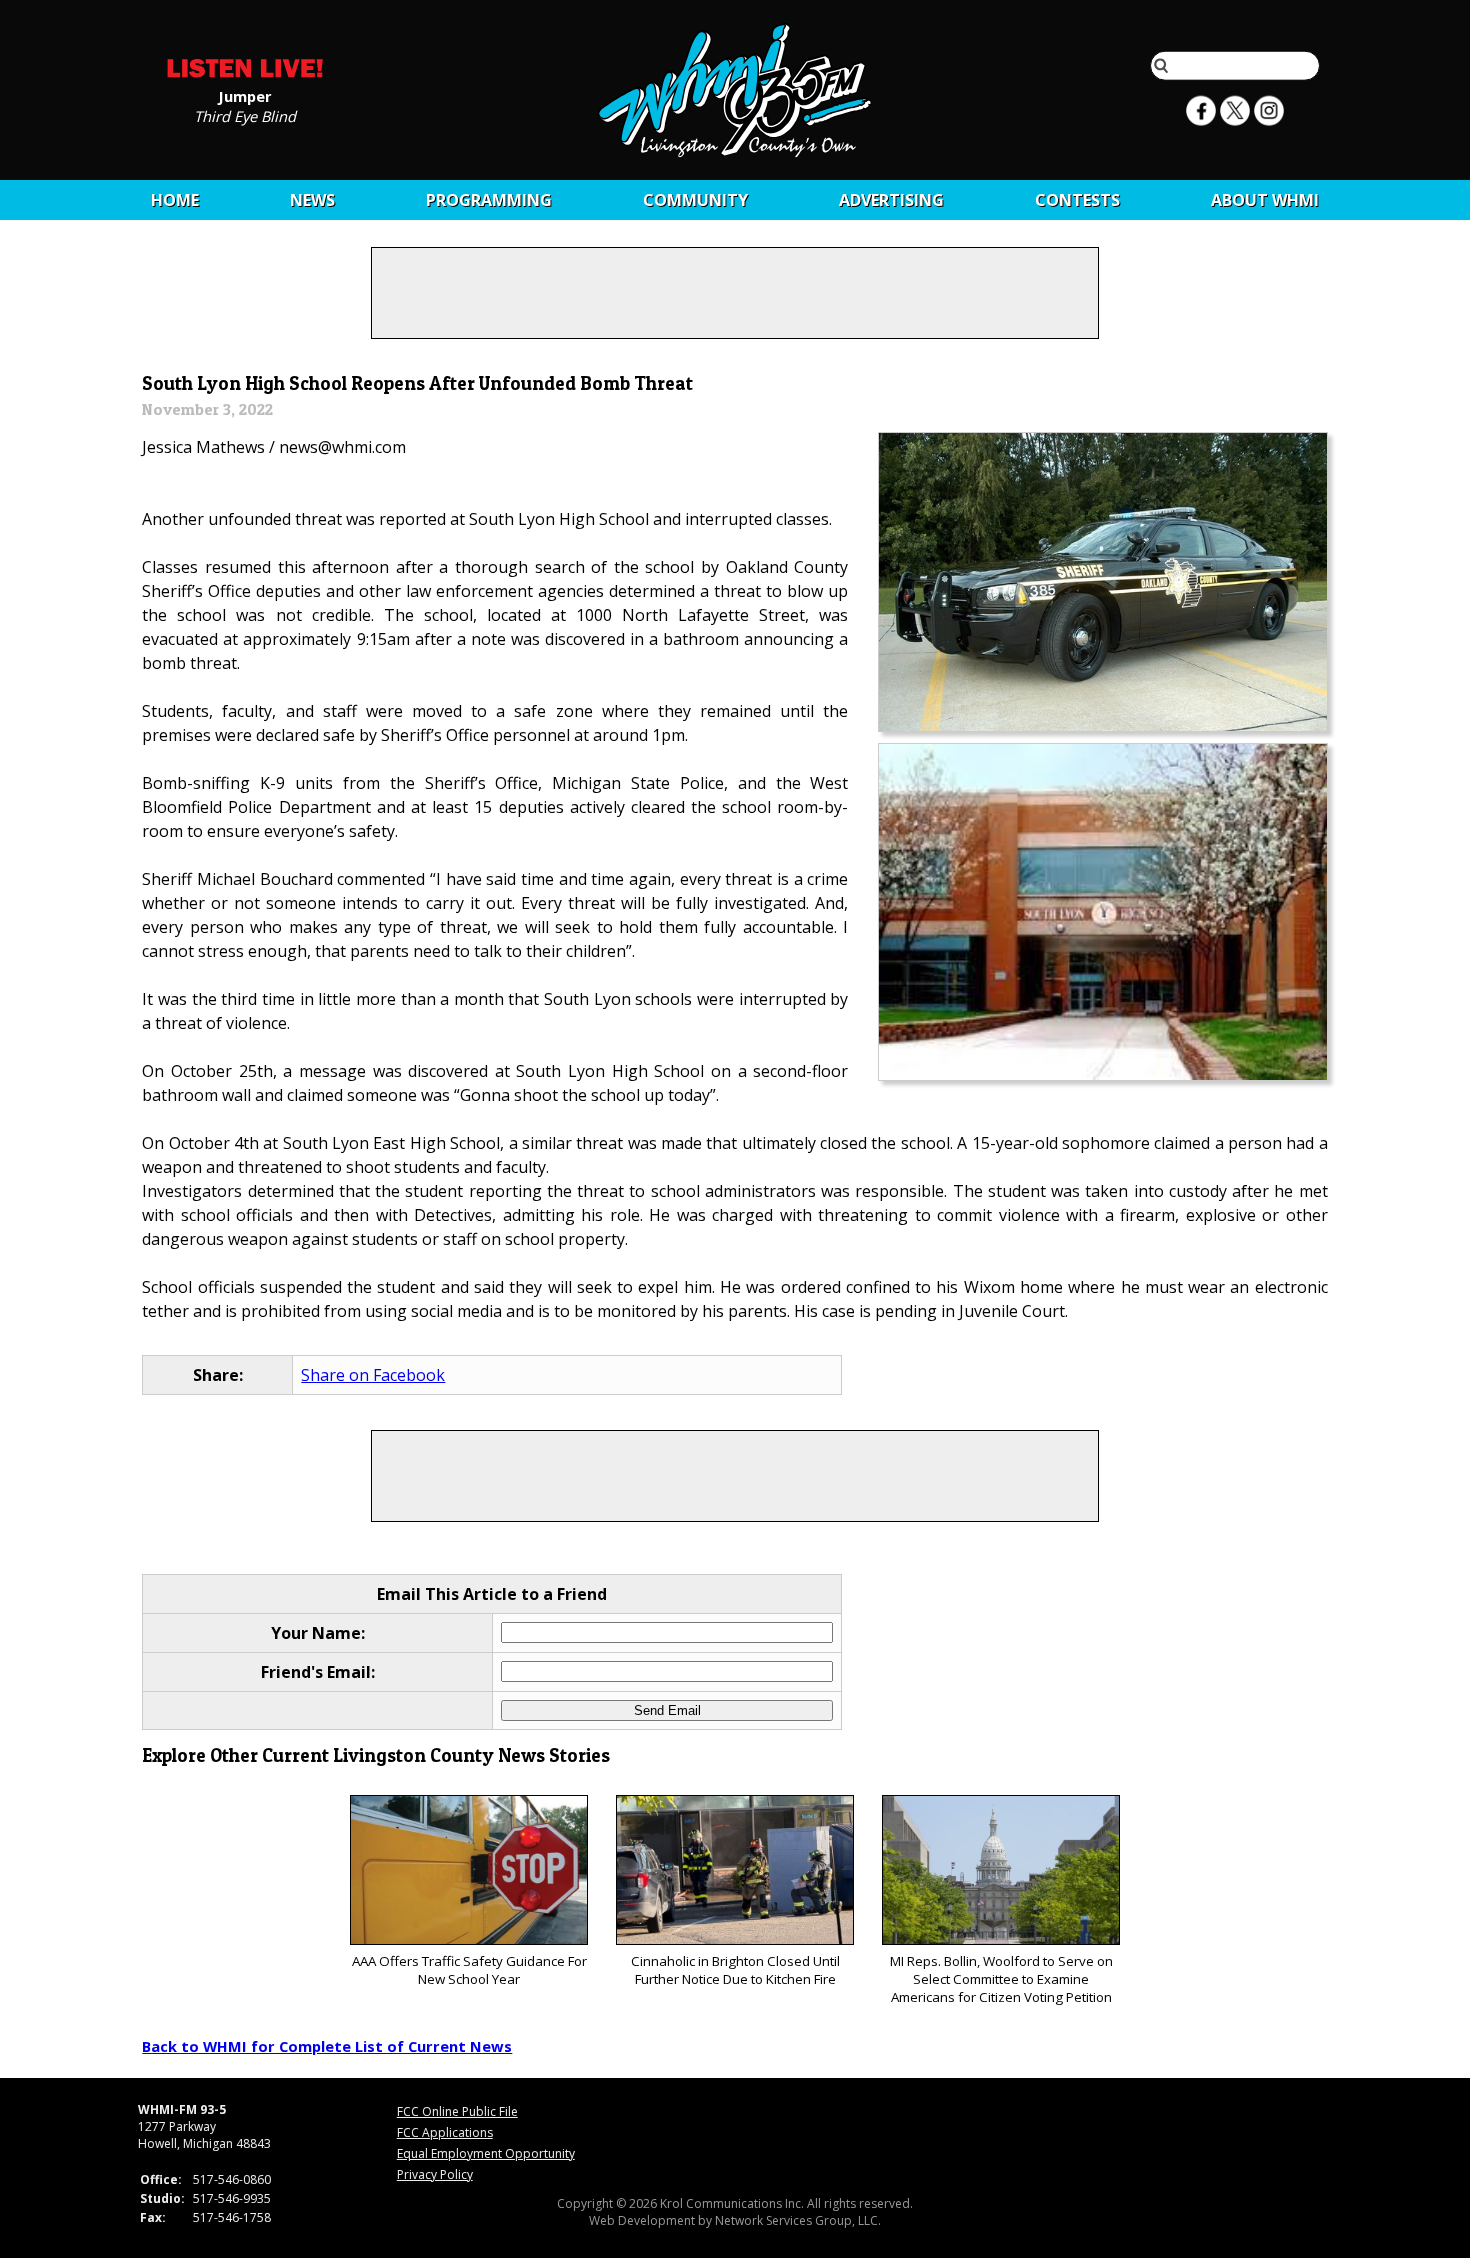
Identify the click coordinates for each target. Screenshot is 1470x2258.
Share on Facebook (373, 1375)
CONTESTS (1077, 200)
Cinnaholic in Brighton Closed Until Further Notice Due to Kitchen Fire (735, 1970)
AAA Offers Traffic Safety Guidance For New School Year (469, 1970)
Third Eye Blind (245, 115)
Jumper (245, 95)
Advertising (891, 200)
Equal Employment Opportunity (486, 2153)
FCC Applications (445, 2132)
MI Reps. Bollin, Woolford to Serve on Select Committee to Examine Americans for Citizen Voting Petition (1001, 1979)
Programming (489, 200)
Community (695, 200)
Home (175, 200)
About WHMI (1265, 200)
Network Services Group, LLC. (798, 2220)
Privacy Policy (435, 2174)
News (312, 200)
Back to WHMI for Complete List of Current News (327, 2046)
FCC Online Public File (457, 2111)
